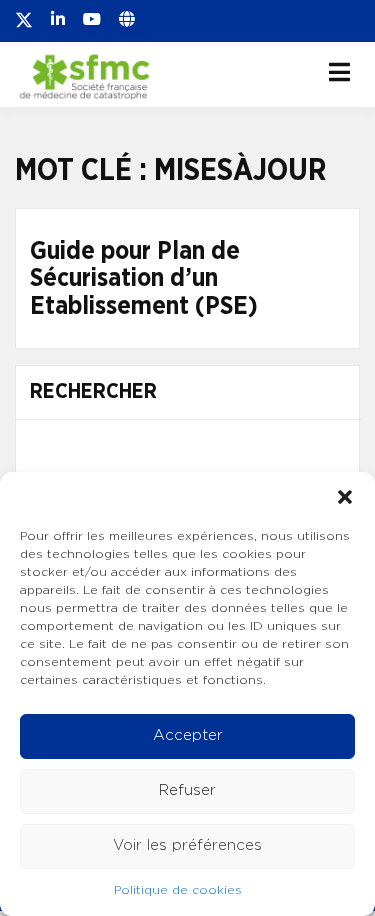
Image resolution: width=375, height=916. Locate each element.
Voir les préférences (187, 845)
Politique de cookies (178, 890)
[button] (345, 497)
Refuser (187, 790)
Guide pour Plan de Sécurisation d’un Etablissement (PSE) (144, 279)
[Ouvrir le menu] (339, 72)
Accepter (188, 735)
